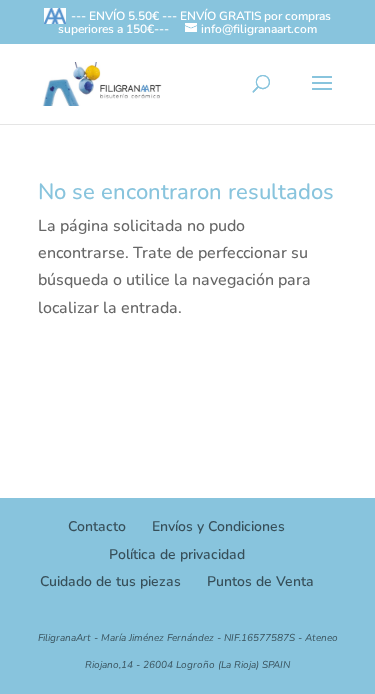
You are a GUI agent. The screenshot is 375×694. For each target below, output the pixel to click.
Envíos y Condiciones (218, 526)
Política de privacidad (177, 554)
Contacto (97, 526)
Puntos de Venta (260, 581)
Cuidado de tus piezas (110, 581)
